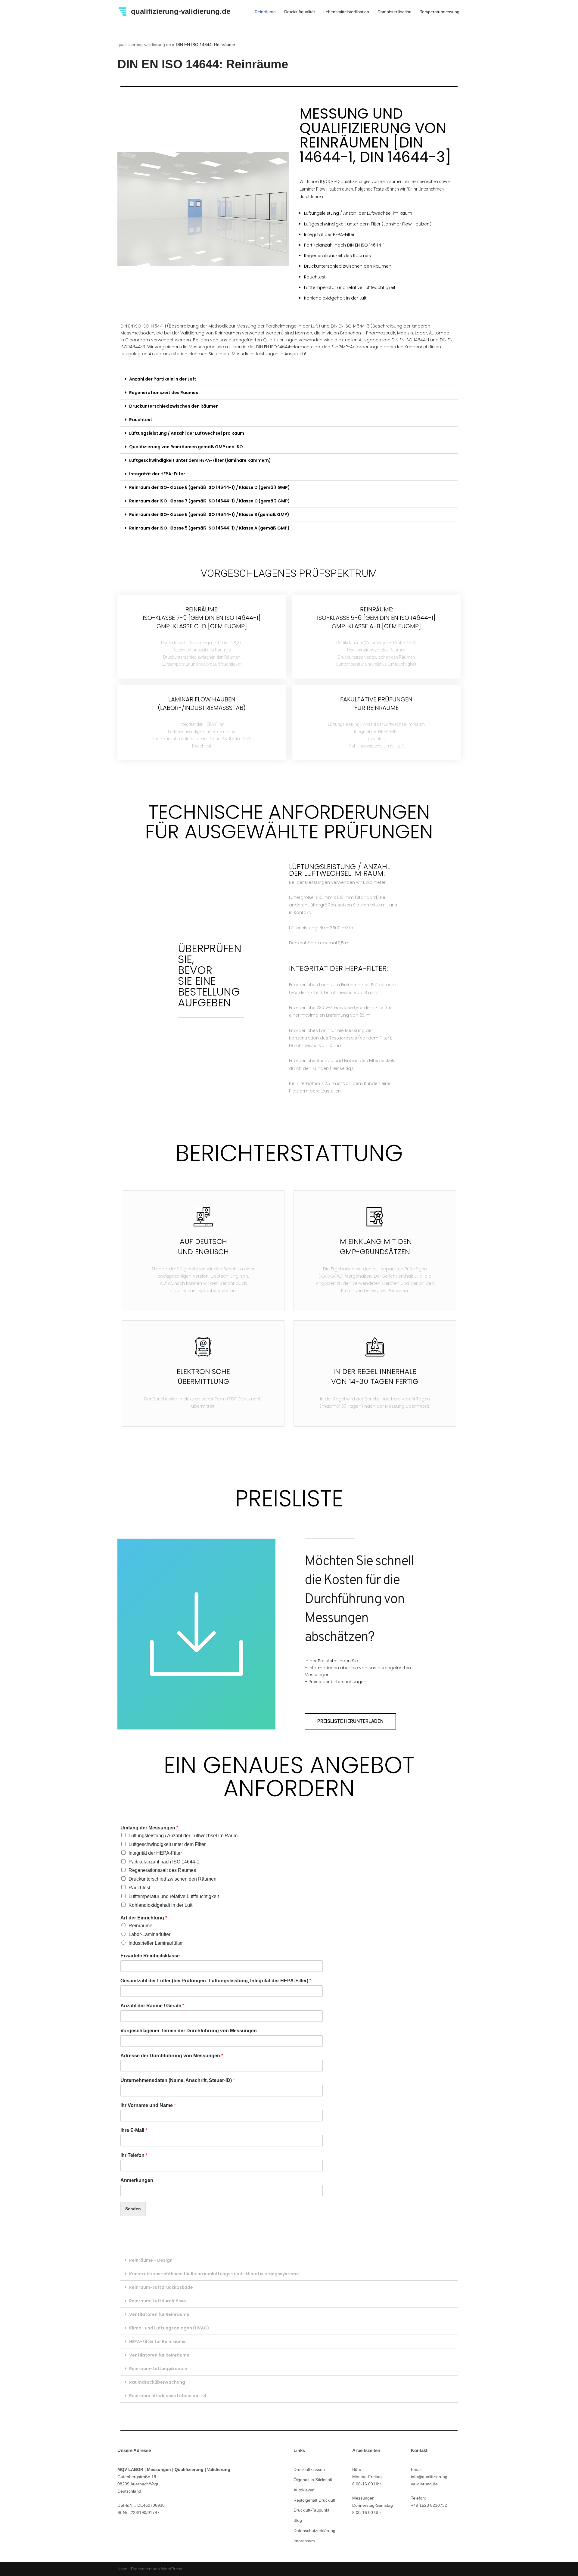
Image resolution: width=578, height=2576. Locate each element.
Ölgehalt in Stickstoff (313, 2480)
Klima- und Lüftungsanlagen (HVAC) (169, 2328)
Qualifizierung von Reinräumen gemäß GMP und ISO (186, 447)
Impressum (304, 2541)
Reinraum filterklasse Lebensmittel (168, 2396)
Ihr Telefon (134, 2155)
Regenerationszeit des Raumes (164, 393)
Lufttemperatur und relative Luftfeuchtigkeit (174, 1896)
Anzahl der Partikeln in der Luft (163, 379)
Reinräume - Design (151, 2260)
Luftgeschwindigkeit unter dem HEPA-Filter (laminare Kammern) (200, 460)
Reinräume (265, 12)
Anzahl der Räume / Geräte (152, 2006)
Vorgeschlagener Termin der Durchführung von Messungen (189, 2031)
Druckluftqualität (300, 12)
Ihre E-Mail (134, 2130)
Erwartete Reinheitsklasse (150, 1956)
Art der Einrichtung (144, 1918)
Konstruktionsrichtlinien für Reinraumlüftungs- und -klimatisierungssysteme (214, 2274)
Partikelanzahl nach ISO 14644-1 (164, 1862)
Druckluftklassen (309, 2469)
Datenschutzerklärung (314, 2531)
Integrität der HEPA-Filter (157, 474)
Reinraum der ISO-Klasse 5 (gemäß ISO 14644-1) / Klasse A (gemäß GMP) (209, 528)
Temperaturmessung (440, 12)
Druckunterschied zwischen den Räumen (174, 406)
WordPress (172, 2569)
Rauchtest (141, 420)
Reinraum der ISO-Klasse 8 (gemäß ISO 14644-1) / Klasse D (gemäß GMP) (210, 487)
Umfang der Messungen (149, 1828)
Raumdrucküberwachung (157, 2382)
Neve (122, 2569)
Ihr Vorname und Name (148, 2105)
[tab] (289, 379)
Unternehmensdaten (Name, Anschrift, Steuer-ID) (178, 2080)
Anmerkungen (137, 2180)
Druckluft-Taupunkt (311, 2510)
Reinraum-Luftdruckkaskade (161, 2287)
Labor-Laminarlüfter (149, 1934)
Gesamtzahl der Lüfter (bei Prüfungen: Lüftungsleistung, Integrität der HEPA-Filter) (216, 1981)
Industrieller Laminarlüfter (156, 1943)
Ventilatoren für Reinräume (159, 2314)
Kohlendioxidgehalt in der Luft (160, 1905)
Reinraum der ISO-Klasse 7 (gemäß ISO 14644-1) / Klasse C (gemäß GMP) (210, 501)
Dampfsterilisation (395, 12)
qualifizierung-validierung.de (144, 45)
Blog (298, 2520)
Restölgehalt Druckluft (314, 2500)
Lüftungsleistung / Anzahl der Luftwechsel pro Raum (187, 433)
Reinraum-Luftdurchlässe (158, 2301)
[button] (350, 1721)
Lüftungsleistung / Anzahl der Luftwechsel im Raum (183, 1836)
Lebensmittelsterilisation (346, 12)
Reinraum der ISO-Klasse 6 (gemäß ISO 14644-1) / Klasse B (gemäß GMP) (209, 514)
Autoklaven (304, 2490)
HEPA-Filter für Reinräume (157, 2341)
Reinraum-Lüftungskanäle (158, 2369)
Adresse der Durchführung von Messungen (172, 2056)
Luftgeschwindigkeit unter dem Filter (167, 1844)
